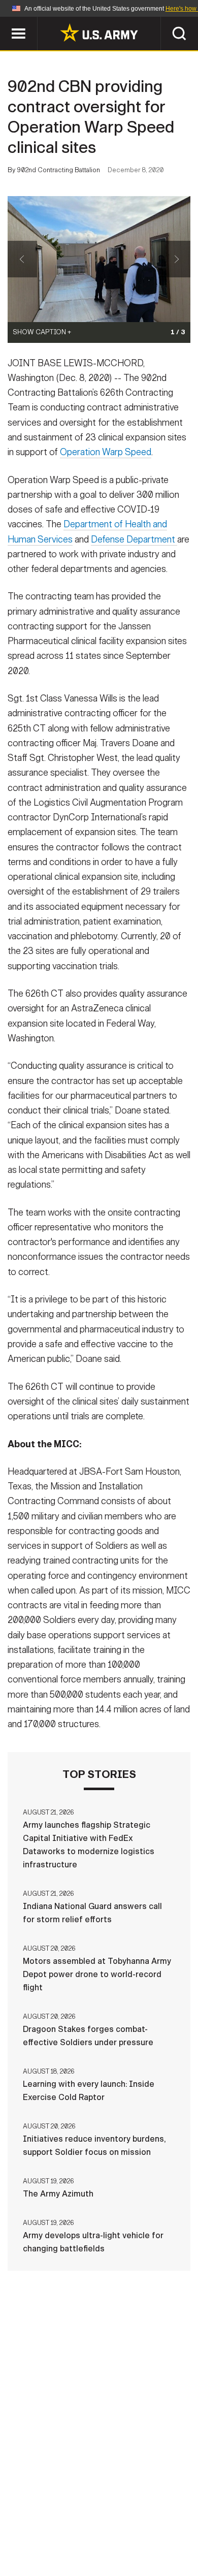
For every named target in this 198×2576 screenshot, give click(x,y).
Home (44, 2518)
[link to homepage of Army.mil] (99, 33)
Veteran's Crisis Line (130, 2545)
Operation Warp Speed (106, 452)
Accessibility (115, 2531)
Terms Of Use (45, 2531)
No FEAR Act (49, 2545)
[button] (5, 22)
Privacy (148, 2518)
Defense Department (134, 539)
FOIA (169, 2531)
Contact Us (93, 2518)
